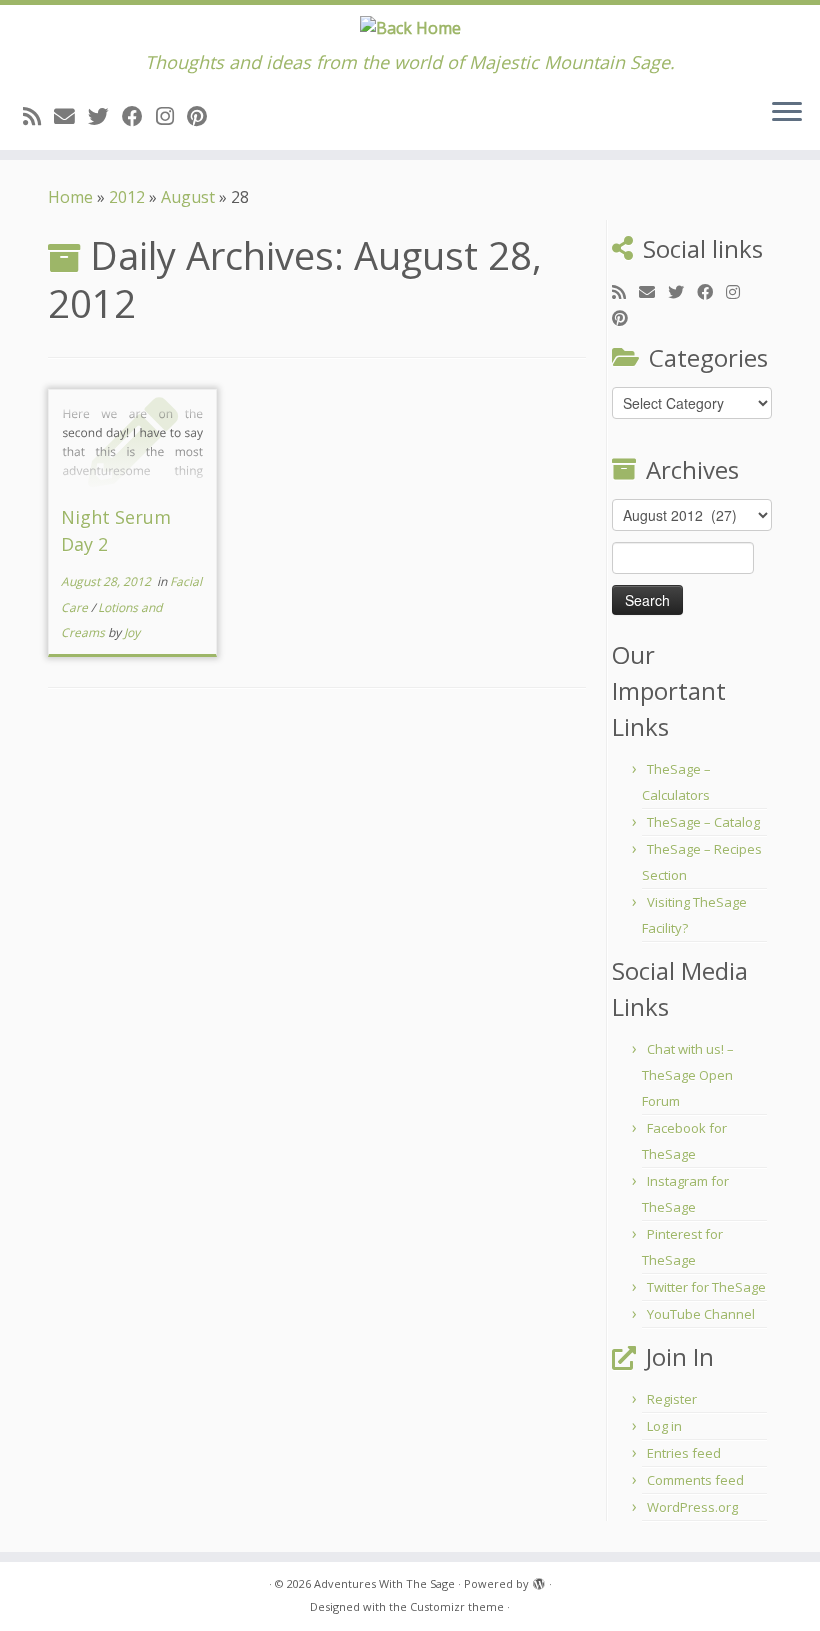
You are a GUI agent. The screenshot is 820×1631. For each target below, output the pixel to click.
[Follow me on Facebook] (139, 116)
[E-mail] (71, 116)
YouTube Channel (701, 1314)
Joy (132, 632)
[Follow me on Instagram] (171, 116)
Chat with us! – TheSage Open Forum (688, 1075)
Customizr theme (457, 1606)
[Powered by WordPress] (539, 1580)
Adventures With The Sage (384, 1583)
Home (70, 197)
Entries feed (684, 1453)
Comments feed (695, 1480)
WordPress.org (692, 1507)
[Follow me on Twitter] (105, 116)
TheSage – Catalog (703, 822)
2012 (127, 197)
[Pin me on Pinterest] (203, 116)
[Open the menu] (787, 114)
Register (672, 1399)
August (188, 197)
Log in (664, 1426)
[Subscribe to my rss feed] (38, 116)
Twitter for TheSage (706, 1287)
